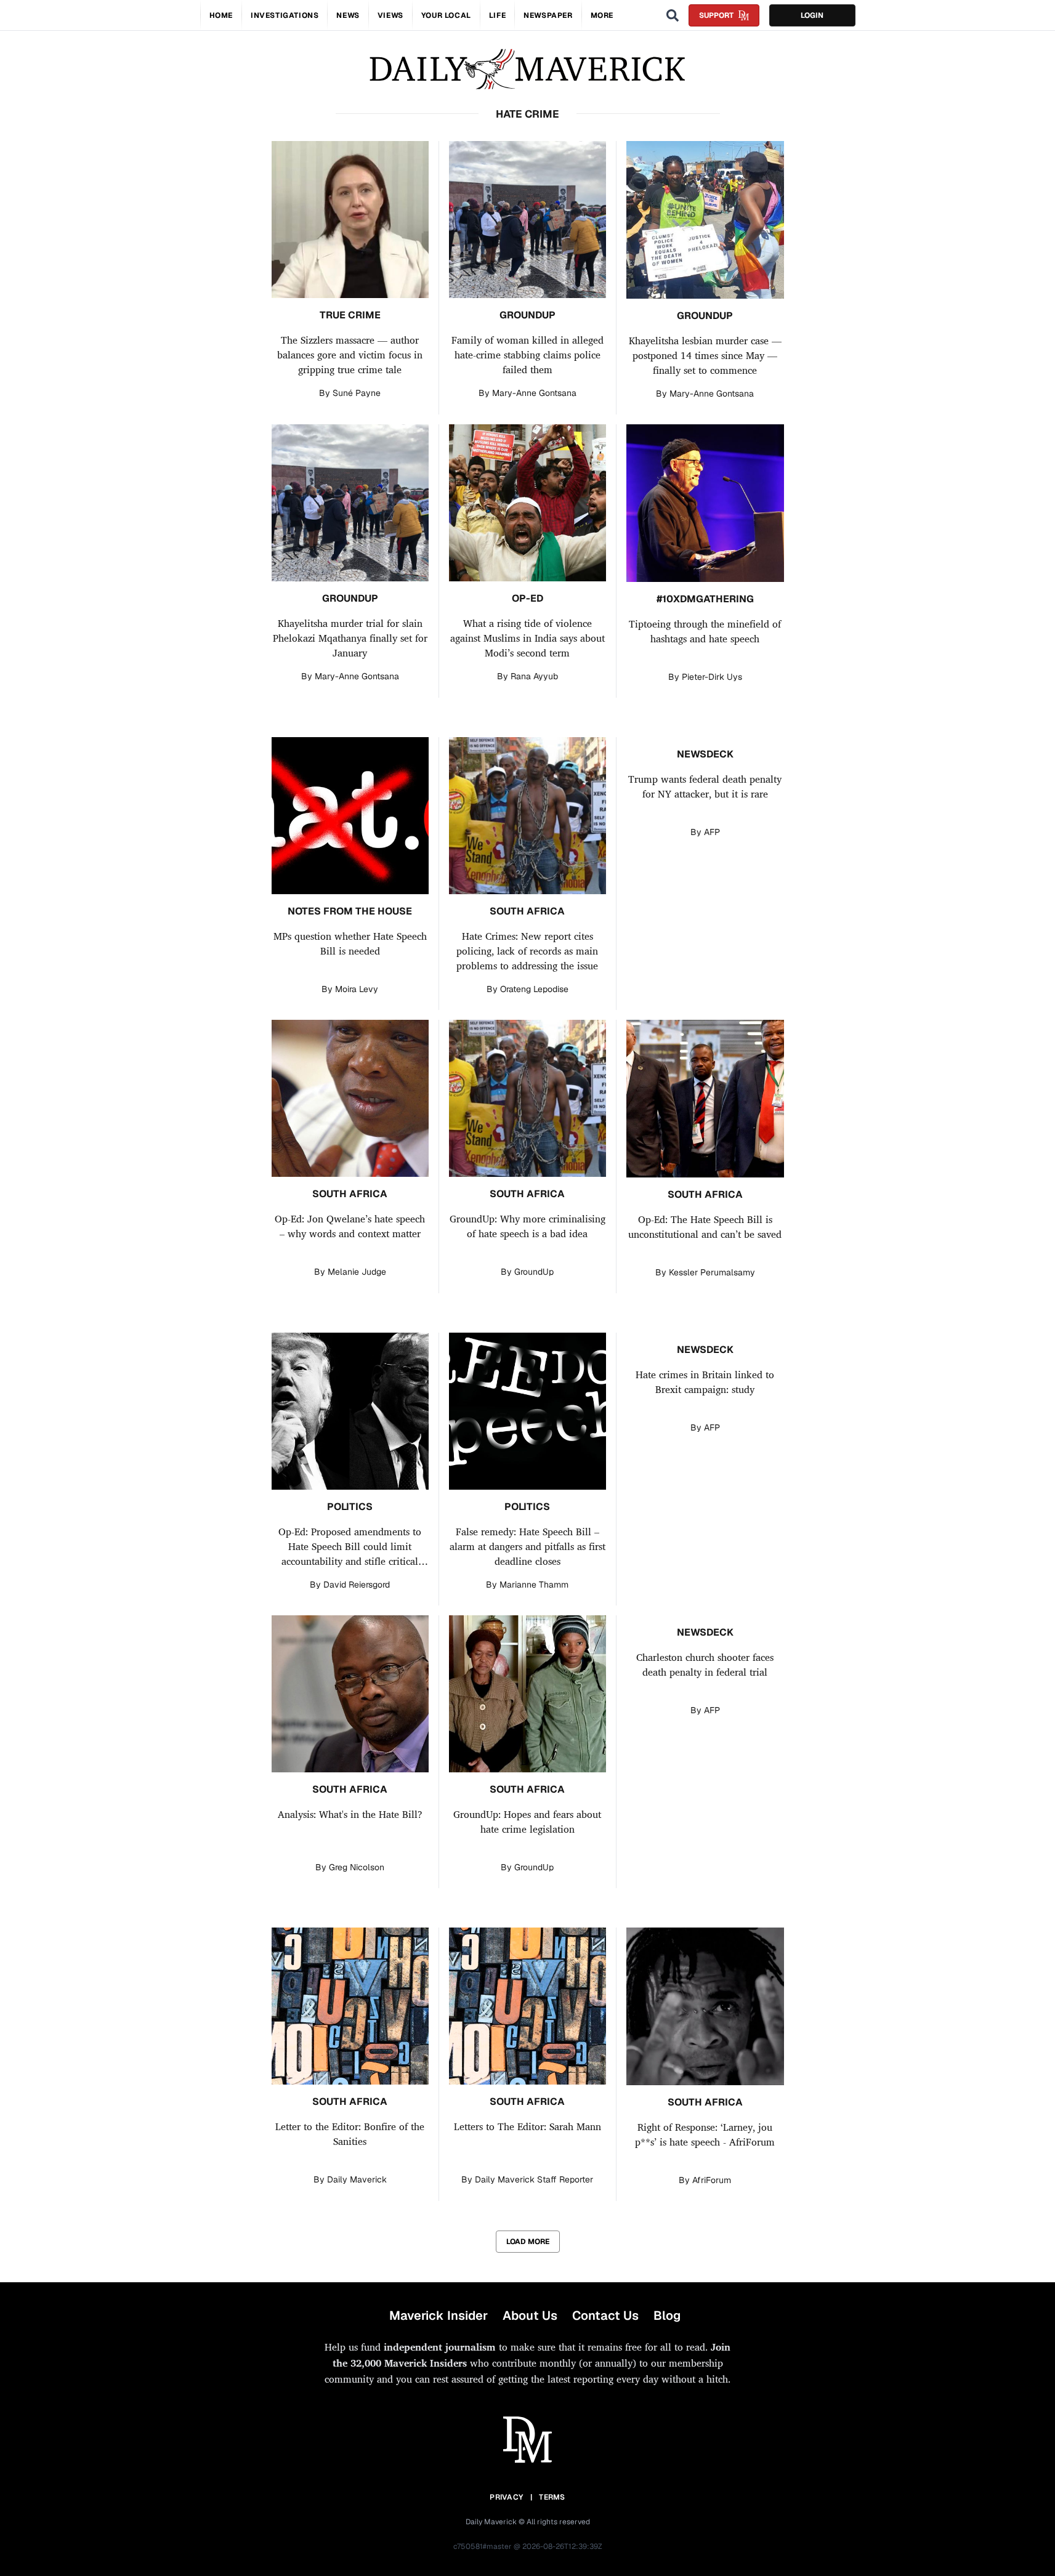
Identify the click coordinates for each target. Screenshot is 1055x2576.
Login (812, 15)
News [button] (348, 15)
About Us (530, 2316)
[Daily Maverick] (527, 69)
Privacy (506, 2497)
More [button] (602, 15)
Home (221, 15)
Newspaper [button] (548, 15)
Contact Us (605, 2316)
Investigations (285, 15)
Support (716, 15)
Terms (552, 2497)
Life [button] (497, 15)
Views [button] (390, 15)
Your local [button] (446, 15)
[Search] (673, 15)
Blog (667, 2316)
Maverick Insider (439, 2316)
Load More (528, 2242)
